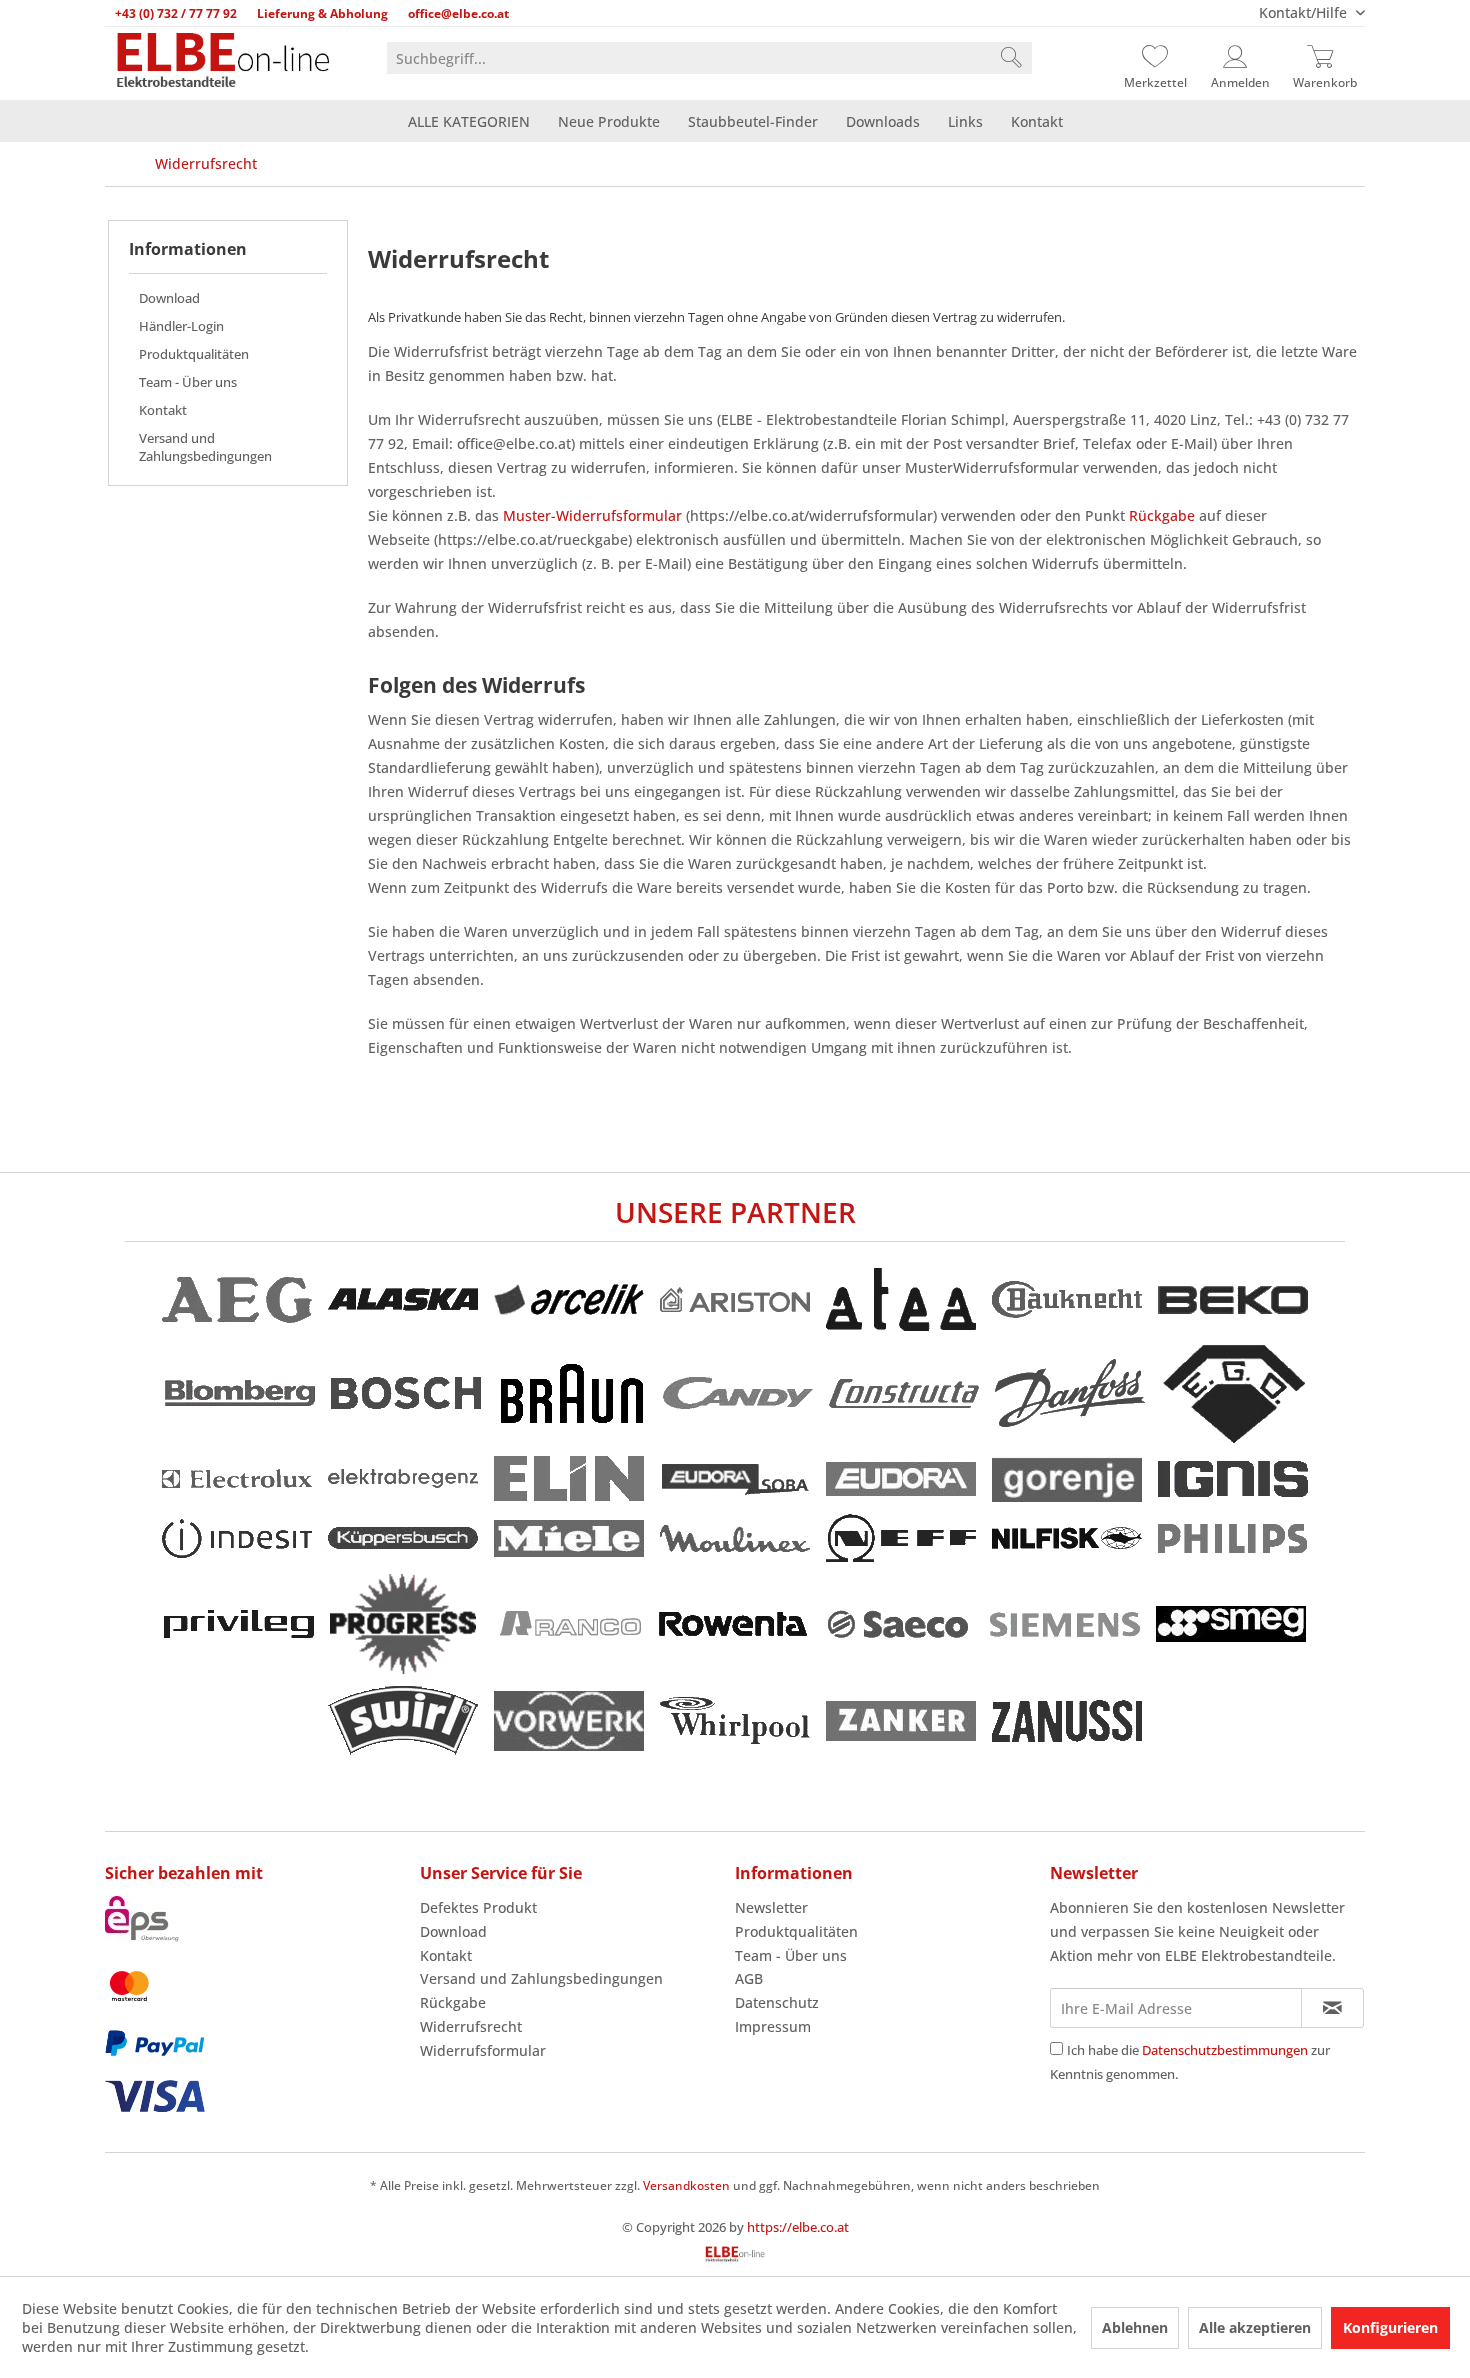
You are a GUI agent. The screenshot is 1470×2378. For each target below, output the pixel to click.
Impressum (773, 2026)
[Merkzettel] (1155, 58)
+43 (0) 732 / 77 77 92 (176, 13)
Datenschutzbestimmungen (1225, 2050)
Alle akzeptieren (1255, 2327)
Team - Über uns (188, 382)
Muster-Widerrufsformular (592, 515)
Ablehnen (1135, 2327)
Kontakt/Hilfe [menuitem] (1305, 12)
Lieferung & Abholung (322, 13)
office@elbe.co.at (458, 13)
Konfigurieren (1390, 2327)
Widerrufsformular (483, 2050)
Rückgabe (1162, 515)
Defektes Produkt (478, 1907)
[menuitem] (709, 58)
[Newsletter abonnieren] (1332, 2008)
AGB (749, 1978)
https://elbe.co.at (798, 2227)
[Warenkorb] (1325, 58)
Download (169, 298)
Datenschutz (777, 2002)
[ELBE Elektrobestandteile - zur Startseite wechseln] (223, 62)
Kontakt (163, 410)
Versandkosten (686, 2185)
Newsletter (771, 1907)
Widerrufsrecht (471, 2026)
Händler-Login (181, 326)
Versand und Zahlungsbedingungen (205, 447)
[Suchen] (1011, 58)
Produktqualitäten (194, 354)
